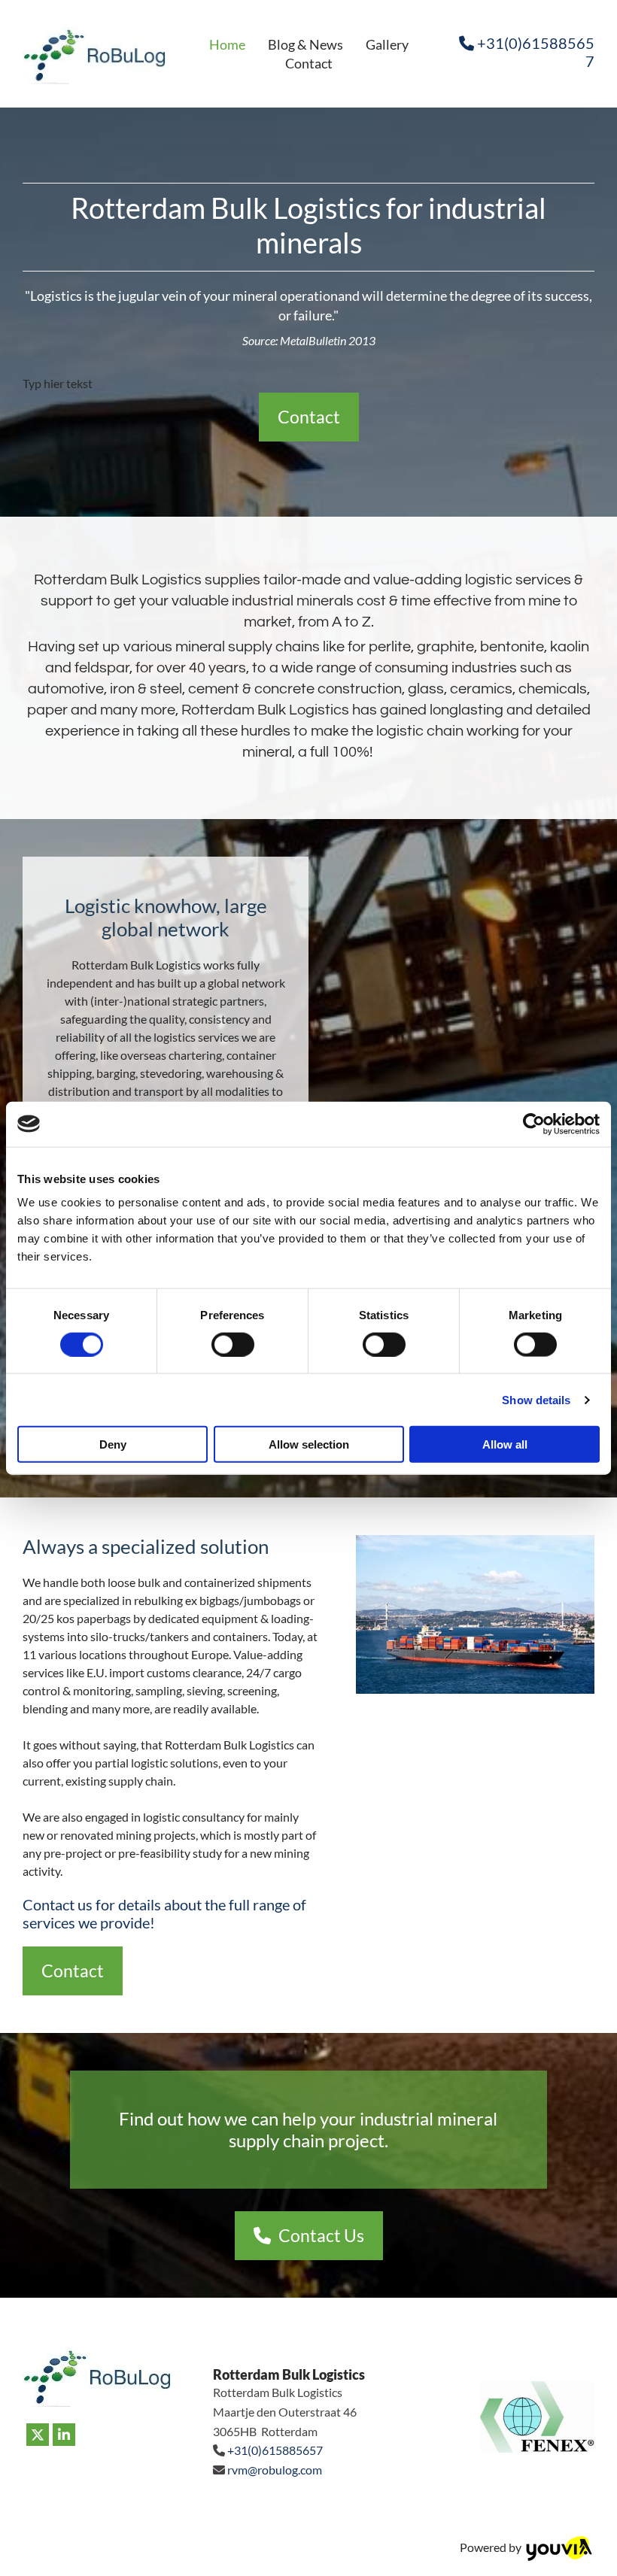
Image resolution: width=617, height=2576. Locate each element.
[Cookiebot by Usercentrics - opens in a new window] (534, 1124)
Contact (309, 63)
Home (227, 44)
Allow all (505, 1444)
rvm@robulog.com (275, 2470)
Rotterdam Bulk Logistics (289, 2374)
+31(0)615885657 (275, 2450)
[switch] (233, 1344)
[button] (309, 417)
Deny (113, 1444)
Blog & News (305, 44)
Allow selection (309, 1444)
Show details (536, 1399)
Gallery (387, 44)
